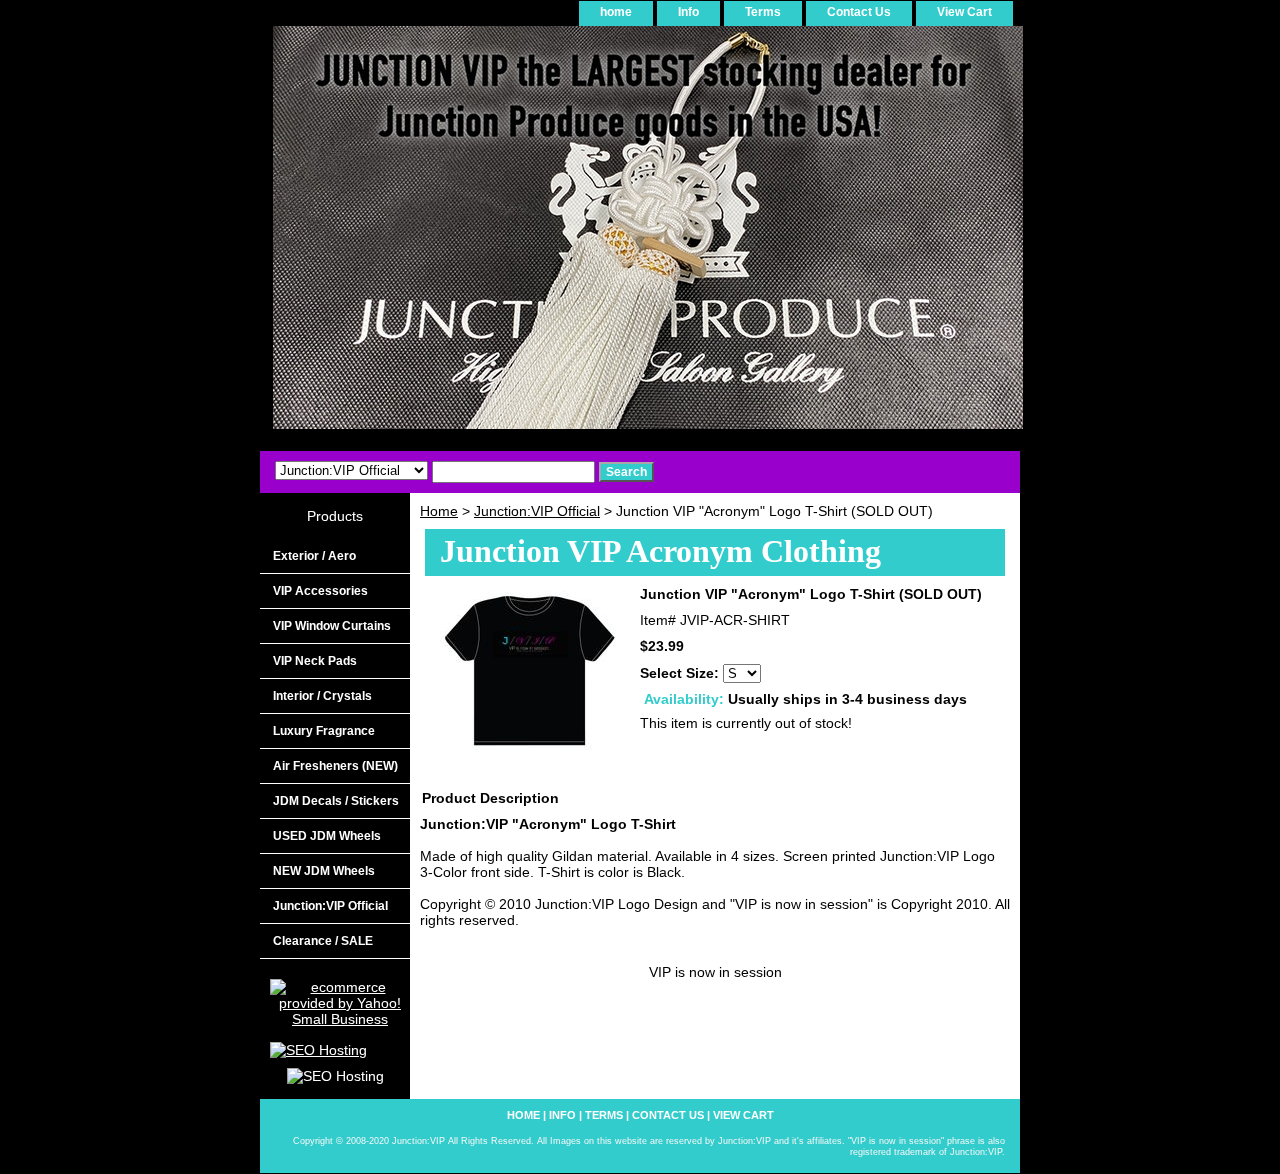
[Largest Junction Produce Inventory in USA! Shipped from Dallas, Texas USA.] (510, 234)
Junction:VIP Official (537, 511)
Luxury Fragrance (324, 731)
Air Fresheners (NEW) (335, 766)
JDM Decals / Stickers (336, 801)
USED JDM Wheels (327, 836)
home (616, 12)
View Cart (964, 12)
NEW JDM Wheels (324, 871)
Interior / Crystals (322, 696)
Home (439, 511)
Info (688, 12)
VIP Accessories (320, 591)
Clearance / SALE (323, 941)
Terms (763, 12)
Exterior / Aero (314, 556)
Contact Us (859, 12)
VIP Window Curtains (332, 626)
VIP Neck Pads (315, 661)
